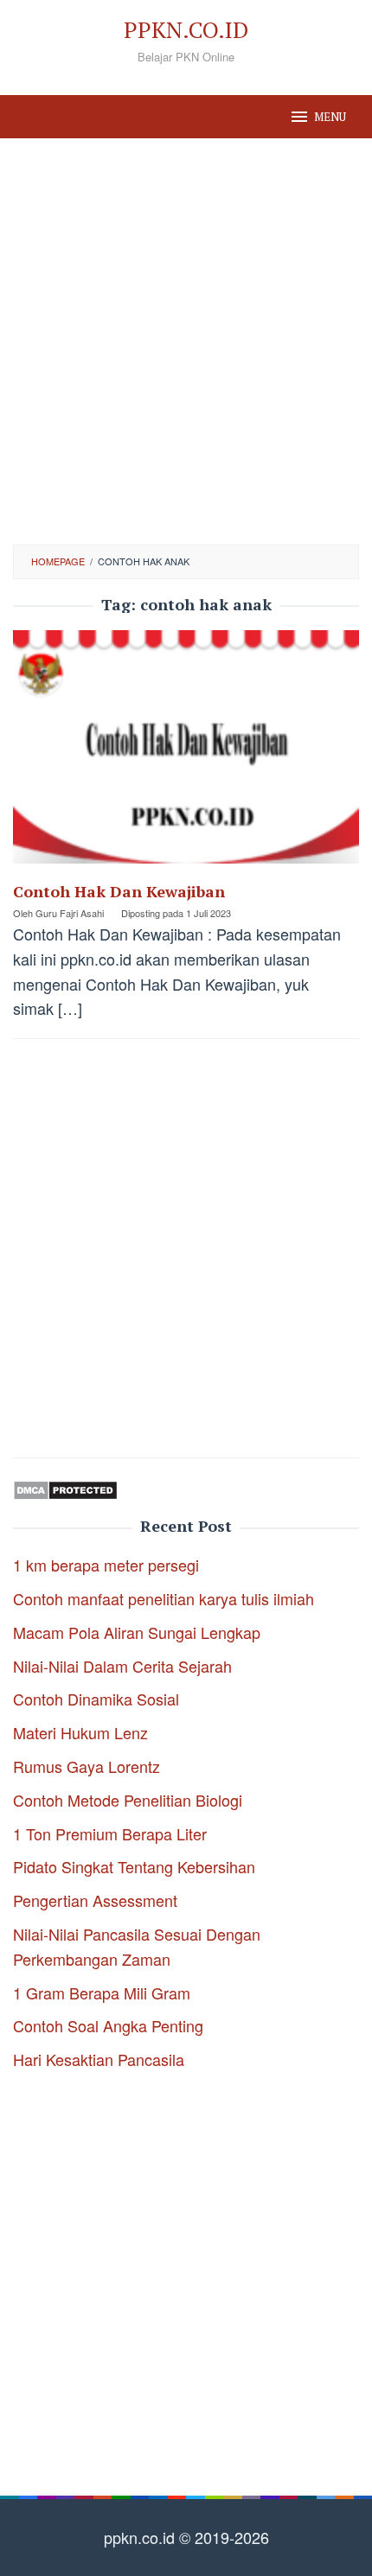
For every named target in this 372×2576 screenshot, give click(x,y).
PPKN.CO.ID (186, 29)
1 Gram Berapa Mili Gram (102, 1993)
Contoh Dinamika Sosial (96, 1699)
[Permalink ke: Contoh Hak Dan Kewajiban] (186, 753)
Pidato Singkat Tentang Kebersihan (134, 1866)
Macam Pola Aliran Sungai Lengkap (137, 1632)
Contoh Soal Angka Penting (108, 2025)
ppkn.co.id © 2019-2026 (186, 2537)
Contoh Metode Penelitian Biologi (128, 1800)
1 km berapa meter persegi (106, 1565)
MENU (330, 117)
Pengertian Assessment (95, 1900)
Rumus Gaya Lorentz (87, 1766)
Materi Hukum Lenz (80, 1732)
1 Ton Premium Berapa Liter (110, 1833)
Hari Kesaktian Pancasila (99, 2059)
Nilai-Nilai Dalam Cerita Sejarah (122, 1666)
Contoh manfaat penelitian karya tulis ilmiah (164, 1598)
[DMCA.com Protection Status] (65, 1488)
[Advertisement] (186, 341)
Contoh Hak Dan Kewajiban (119, 891)
